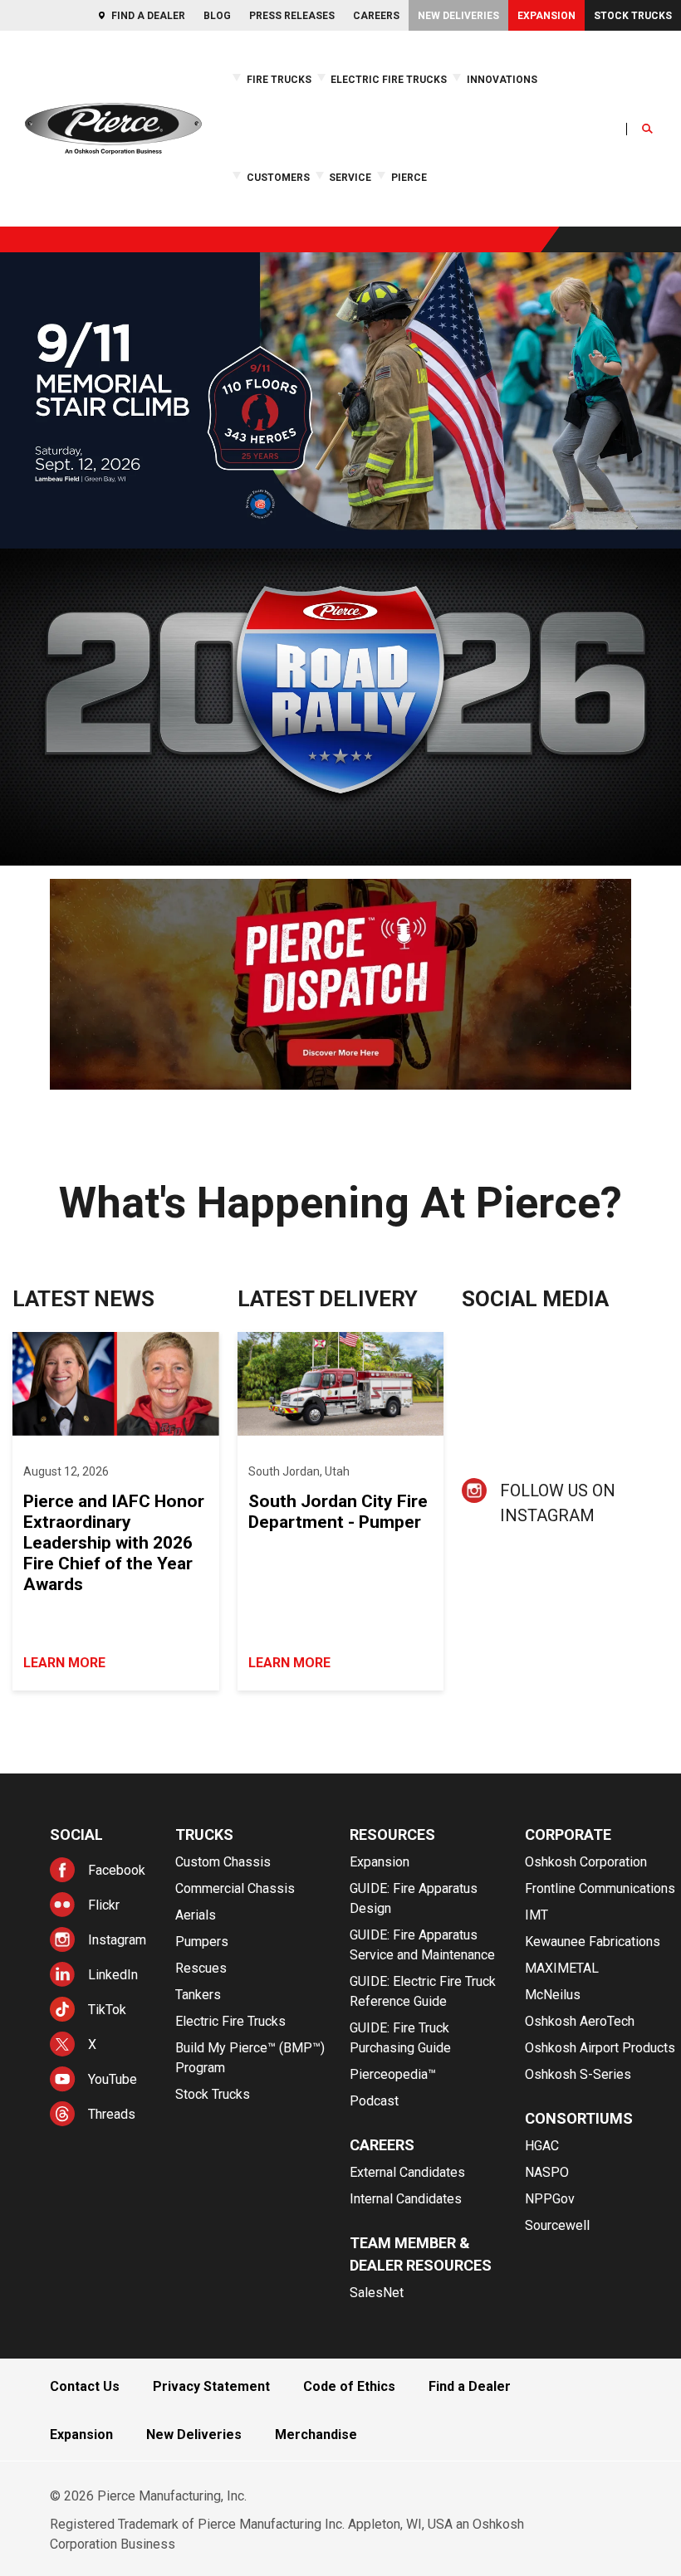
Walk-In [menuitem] (473, 190)
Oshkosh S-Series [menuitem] (578, 2074)
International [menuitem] (117, 190)
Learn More (64, 1663)
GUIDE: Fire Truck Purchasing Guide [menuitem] (400, 2038)
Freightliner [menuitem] (115, 176)
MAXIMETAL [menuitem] (562, 1968)
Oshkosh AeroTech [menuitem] (580, 2021)
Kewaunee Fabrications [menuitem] (593, 1942)
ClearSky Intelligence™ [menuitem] (215, 149)
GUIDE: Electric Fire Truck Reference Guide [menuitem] (470, 217)
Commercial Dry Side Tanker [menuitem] (591, 176)
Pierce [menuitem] (409, 178)
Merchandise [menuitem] (316, 2435)
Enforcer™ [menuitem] (22, 176)
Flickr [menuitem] (104, 1905)
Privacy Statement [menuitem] (211, 2386)
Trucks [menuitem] (204, 1834)
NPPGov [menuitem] (550, 2199)
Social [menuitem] (76, 1834)
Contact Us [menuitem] (85, 2386)
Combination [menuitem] (485, 149)
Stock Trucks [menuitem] (633, 16)
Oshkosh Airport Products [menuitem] (600, 2048)
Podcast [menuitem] (374, 2101)
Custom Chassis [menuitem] (223, 1862)
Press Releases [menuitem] (292, 16)
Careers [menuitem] (376, 16)
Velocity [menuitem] (21, 217)
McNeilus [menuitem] (553, 1995)
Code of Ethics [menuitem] (349, 2386)
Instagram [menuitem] (117, 1940)
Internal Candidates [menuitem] (406, 2199)
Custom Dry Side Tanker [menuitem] (582, 190)
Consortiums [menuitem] (579, 2118)
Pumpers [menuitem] (202, 1942)
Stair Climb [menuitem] (111, 162)
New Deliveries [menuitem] (458, 16)
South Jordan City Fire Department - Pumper (338, 1512)
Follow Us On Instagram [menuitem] (558, 1503)
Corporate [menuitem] (568, 1834)
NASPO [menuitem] (547, 2172)
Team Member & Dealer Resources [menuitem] (421, 2254)
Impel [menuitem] (15, 189)
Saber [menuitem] (16, 203)
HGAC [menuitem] (542, 2146)
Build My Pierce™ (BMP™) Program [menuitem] (250, 2058)
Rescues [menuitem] (201, 1968)
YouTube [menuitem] (113, 2079)
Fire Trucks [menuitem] (279, 80)
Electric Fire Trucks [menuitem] (389, 80)
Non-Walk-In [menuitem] (484, 176)
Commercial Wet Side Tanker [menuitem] (592, 162)
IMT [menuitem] (536, 1915)
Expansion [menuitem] (546, 16)
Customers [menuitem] (278, 178)
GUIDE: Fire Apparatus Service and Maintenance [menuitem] (422, 1945)
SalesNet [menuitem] (377, 2293)
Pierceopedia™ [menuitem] (393, 2074)
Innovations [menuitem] (502, 80)
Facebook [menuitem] (117, 1870)
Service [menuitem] (350, 178)
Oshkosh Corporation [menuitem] (586, 1862)
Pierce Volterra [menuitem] (37, 162)
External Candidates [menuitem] (407, 2172)
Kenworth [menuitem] (110, 204)
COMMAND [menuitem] (480, 162)
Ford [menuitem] (99, 162)
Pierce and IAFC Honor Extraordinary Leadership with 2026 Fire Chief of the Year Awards (114, 1543)
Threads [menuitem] (112, 2114)
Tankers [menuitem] (198, 1995)
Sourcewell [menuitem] (557, 2225)
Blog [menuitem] (217, 16)
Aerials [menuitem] (196, 1915)
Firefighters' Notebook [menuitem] (424, 176)
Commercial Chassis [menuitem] (235, 1888)
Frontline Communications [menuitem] (600, 1888)
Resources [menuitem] (392, 1834)
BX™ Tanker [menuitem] (552, 149)
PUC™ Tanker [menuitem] (556, 204)
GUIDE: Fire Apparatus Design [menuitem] (414, 1898)
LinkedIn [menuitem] (113, 1975)
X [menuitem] (92, 2044)
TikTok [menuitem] (107, 2010)
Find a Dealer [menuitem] (148, 16)
